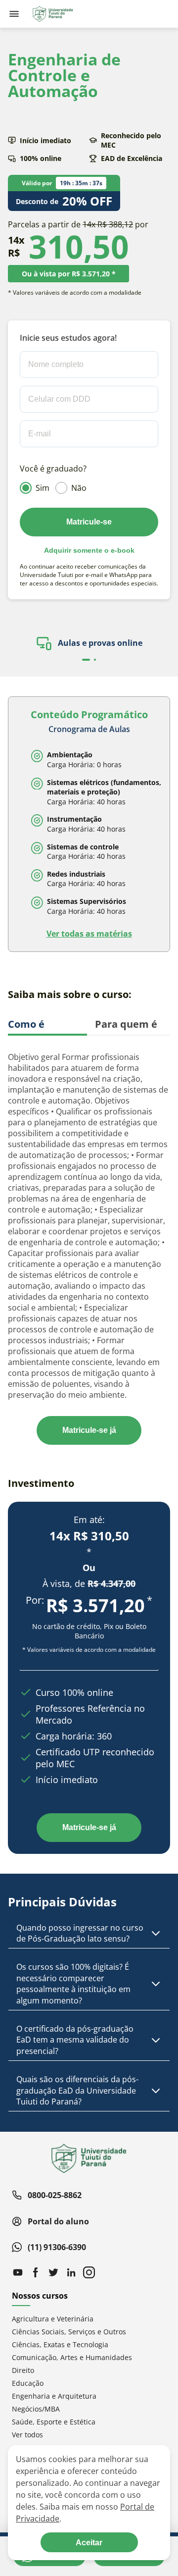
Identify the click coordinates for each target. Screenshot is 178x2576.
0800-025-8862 (55, 2195)
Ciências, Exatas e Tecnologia (60, 2344)
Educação (28, 2383)
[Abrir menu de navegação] (14, 14)
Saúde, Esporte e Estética (54, 2422)
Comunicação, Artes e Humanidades (72, 2357)
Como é (26, 1024)
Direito (23, 2370)
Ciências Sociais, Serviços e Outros (69, 2332)
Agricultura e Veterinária (53, 2319)
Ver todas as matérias (89, 934)
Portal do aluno (58, 2221)
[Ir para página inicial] (52, 14)
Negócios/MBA (36, 2409)
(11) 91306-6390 (57, 2247)
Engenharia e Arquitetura (54, 2396)
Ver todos (27, 2435)
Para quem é (126, 1024)
